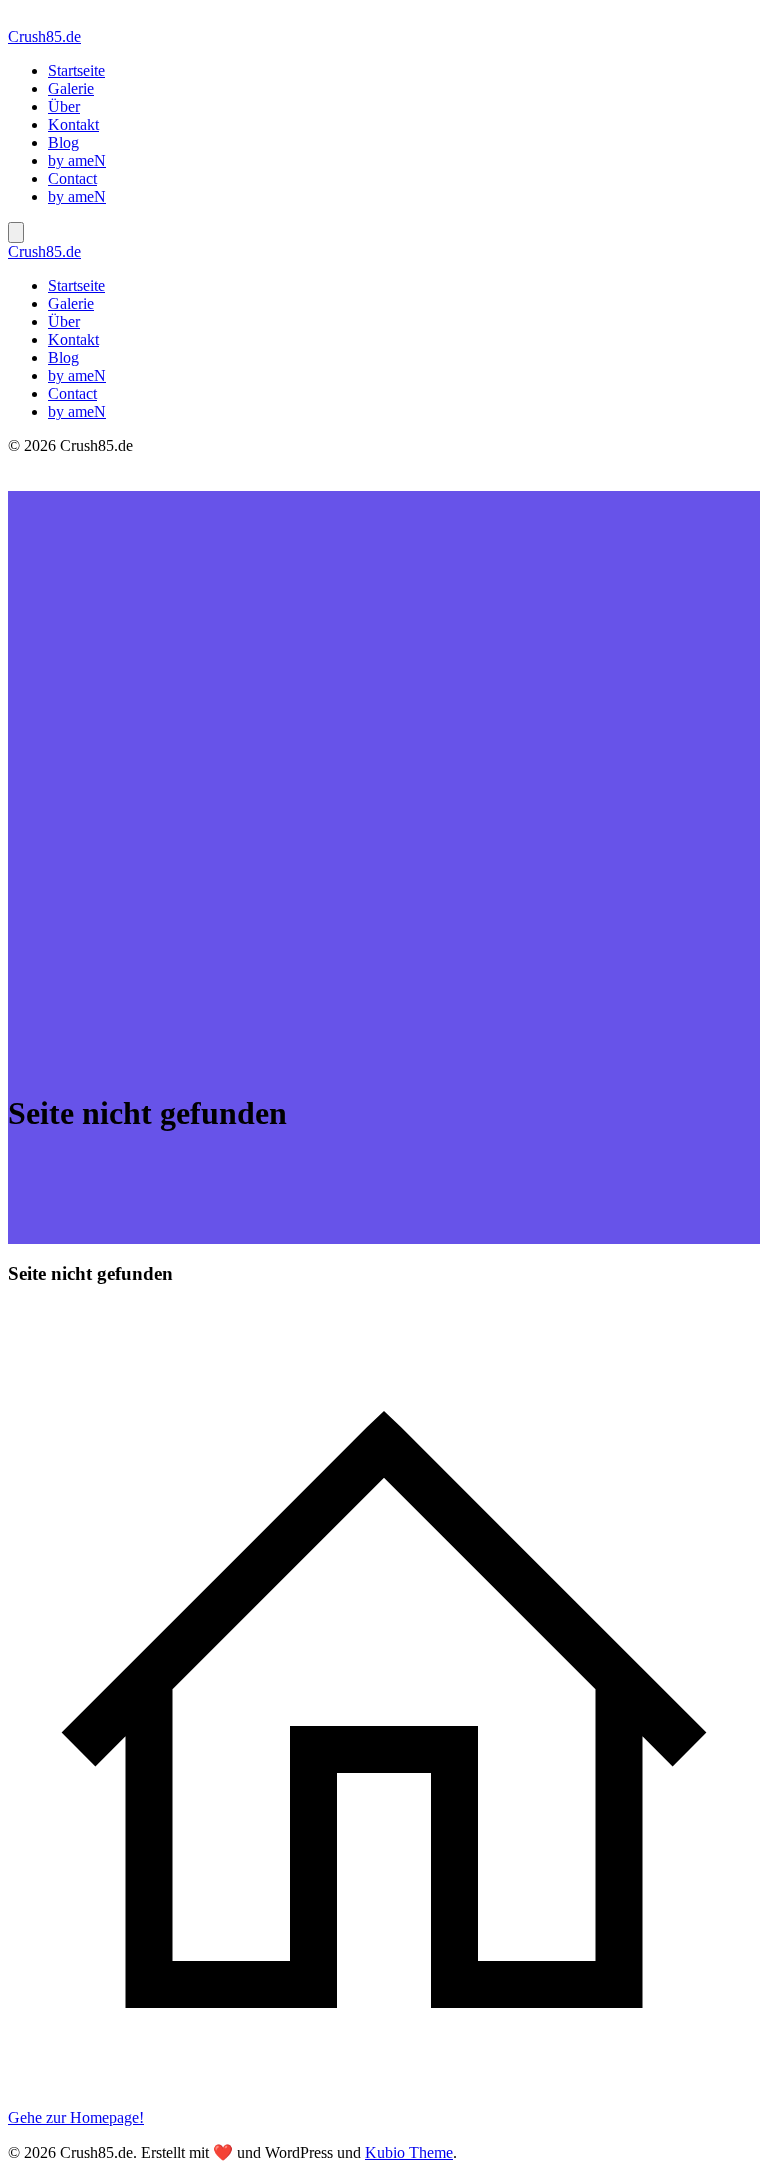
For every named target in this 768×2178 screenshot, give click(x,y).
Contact (72, 178)
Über (64, 106)
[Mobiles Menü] (16, 232)
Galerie (71, 88)
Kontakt (73, 124)
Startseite (76, 70)
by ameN (77, 160)
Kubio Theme (409, 2152)
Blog (63, 142)
